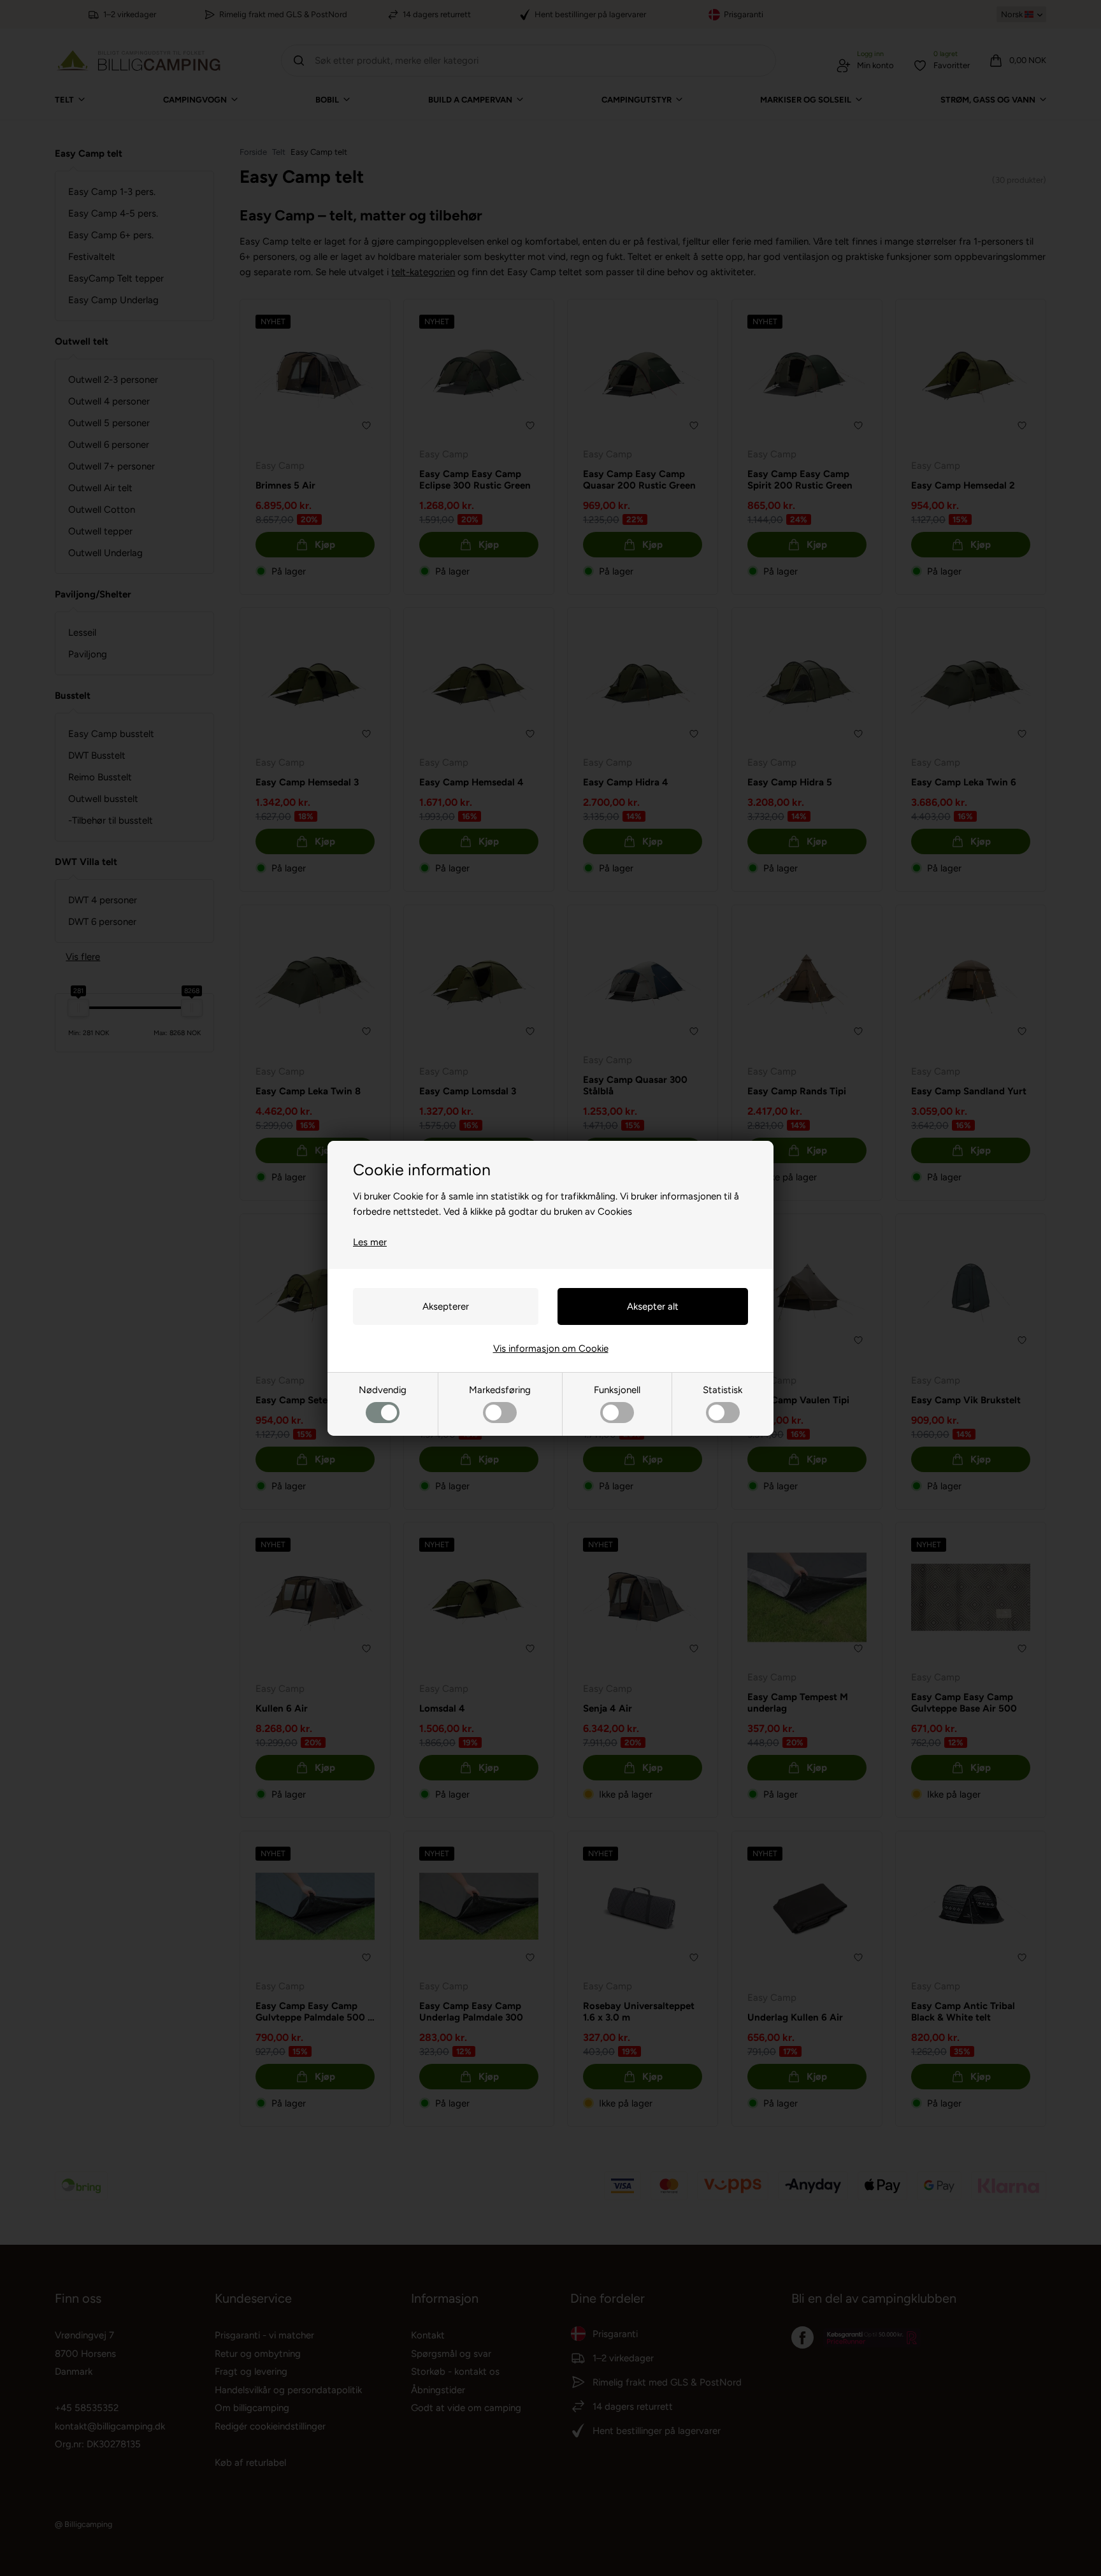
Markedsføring (500, 1390)
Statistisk (723, 1390)
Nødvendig (383, 1390)
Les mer (370, 1242)
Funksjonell (617, 1390)
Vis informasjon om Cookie (551, 1349)
